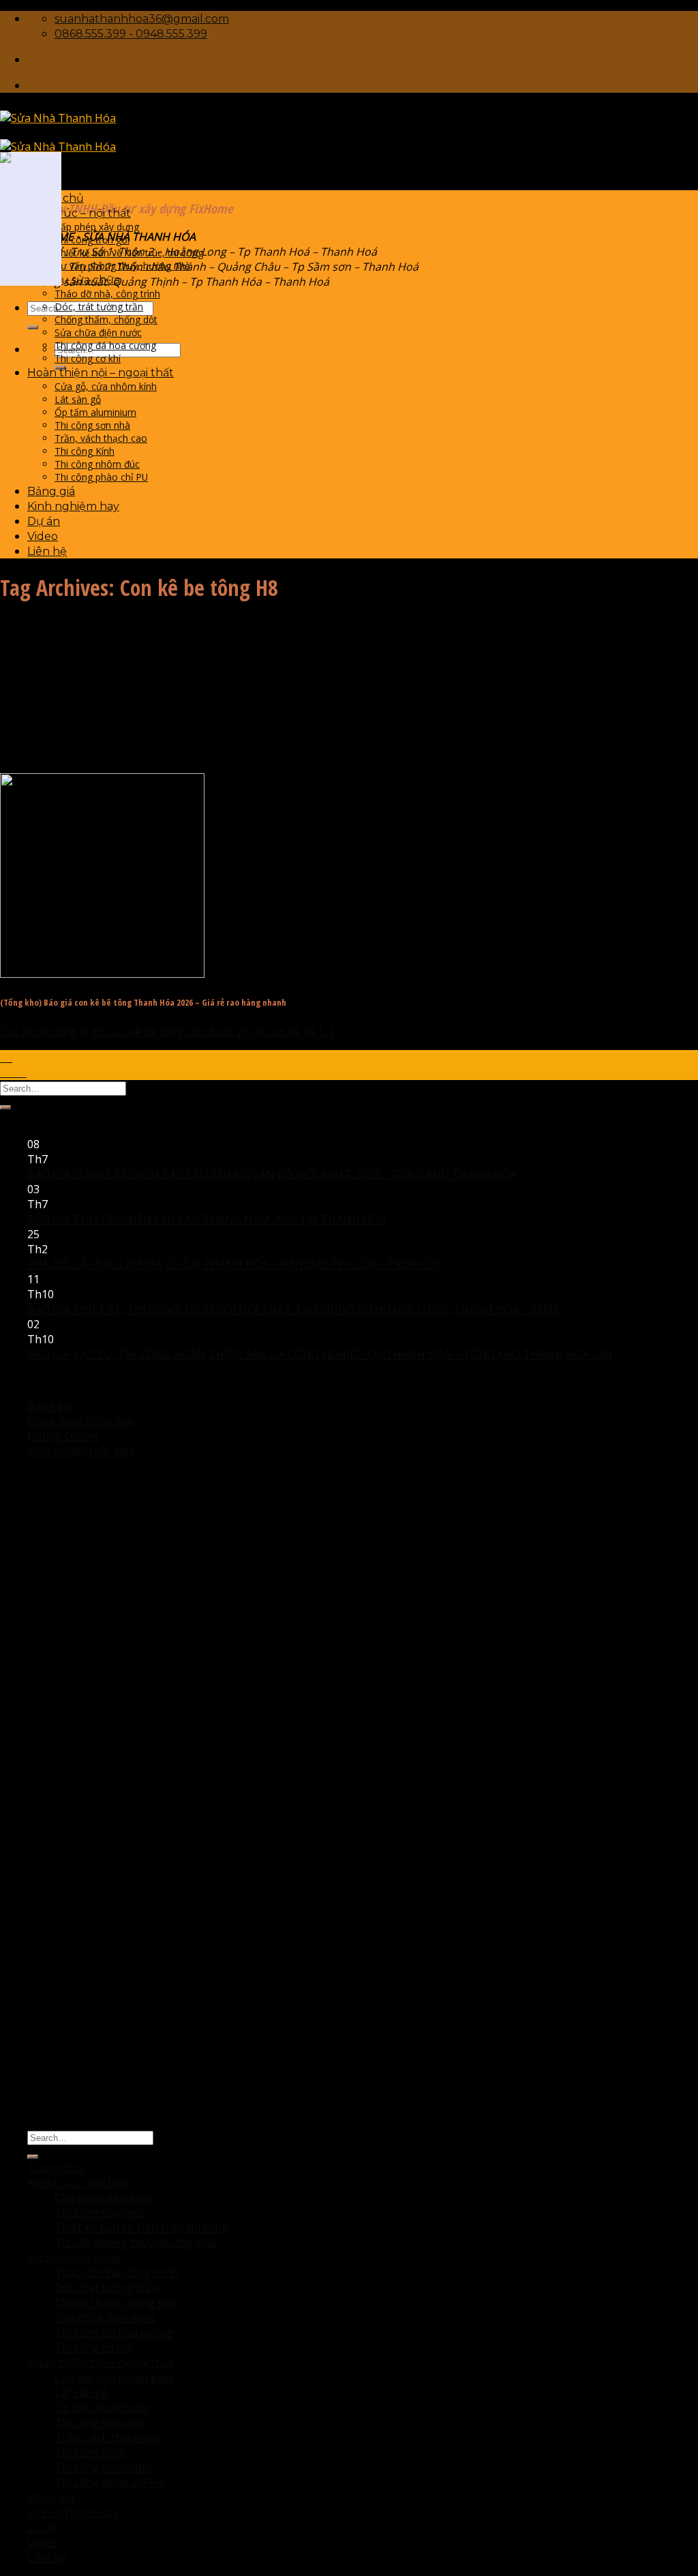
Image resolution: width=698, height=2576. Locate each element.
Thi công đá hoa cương (105, 345)
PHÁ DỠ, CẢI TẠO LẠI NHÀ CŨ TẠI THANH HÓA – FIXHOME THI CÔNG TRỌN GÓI (233, 1264)
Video (43, 536)
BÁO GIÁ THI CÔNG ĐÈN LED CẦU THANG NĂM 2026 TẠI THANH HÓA (207, 1219)
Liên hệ (47, 551)
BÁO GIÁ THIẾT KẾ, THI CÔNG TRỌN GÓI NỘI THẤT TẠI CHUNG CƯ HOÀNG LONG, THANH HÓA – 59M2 (293, 1309)
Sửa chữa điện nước (98, 332)
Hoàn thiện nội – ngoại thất (101, 373)
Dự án (44, 521)
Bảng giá (51, 491)
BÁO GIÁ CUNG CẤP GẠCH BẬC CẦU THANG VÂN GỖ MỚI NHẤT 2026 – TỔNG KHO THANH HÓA (272, 1174)
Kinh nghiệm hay (73, 506)
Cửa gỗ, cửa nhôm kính (106, 386)
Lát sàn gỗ (78, 399)
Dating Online (63, 1436)
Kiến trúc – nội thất (79, 213)
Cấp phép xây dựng (97, 227)
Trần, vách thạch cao (101, 438)
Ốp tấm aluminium (95, 412)
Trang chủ (56, 2168)
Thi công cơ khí (88, 358)
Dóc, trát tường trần (99, 306)
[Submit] (33, 327)
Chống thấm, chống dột (106, 319)
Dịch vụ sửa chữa (74, 280)
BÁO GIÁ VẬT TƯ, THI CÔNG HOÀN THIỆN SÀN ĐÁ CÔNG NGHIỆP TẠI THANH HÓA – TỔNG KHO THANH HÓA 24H (320, 1354)
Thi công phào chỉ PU (101, 477)
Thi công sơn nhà (92, 425)
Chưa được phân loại (80, 1421)
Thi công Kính (85, 451)
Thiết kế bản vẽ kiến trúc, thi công (129, 253)
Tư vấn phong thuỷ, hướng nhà (122, 266)
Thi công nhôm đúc (97, 464)
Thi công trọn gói (92, 240)
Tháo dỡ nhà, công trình (107, 294)
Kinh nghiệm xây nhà (81, 1451)
